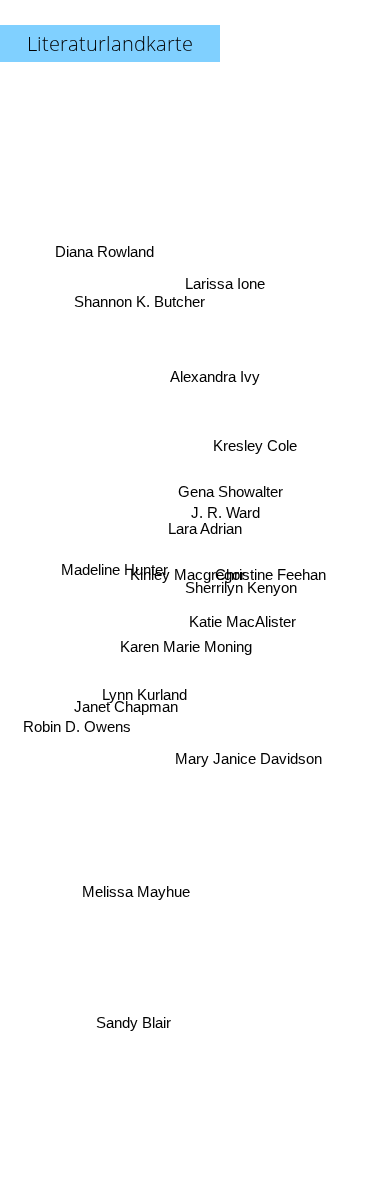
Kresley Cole (256, 442)
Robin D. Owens (77, 731)
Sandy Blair (130, 1021)
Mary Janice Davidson (253, 753)
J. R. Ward (226, 513)
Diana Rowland (103, 254)
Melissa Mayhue (130, 876)
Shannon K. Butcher (142, 291)
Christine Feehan (270, 576)
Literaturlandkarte (110, 43)
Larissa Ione (223, 280)
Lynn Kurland (144, 697)
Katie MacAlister (244, 615)
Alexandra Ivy (215, 375)
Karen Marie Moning (189, 654)
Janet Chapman (127, 713)
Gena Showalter (231, 488)
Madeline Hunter (113, 580)
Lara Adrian (205, 528)
